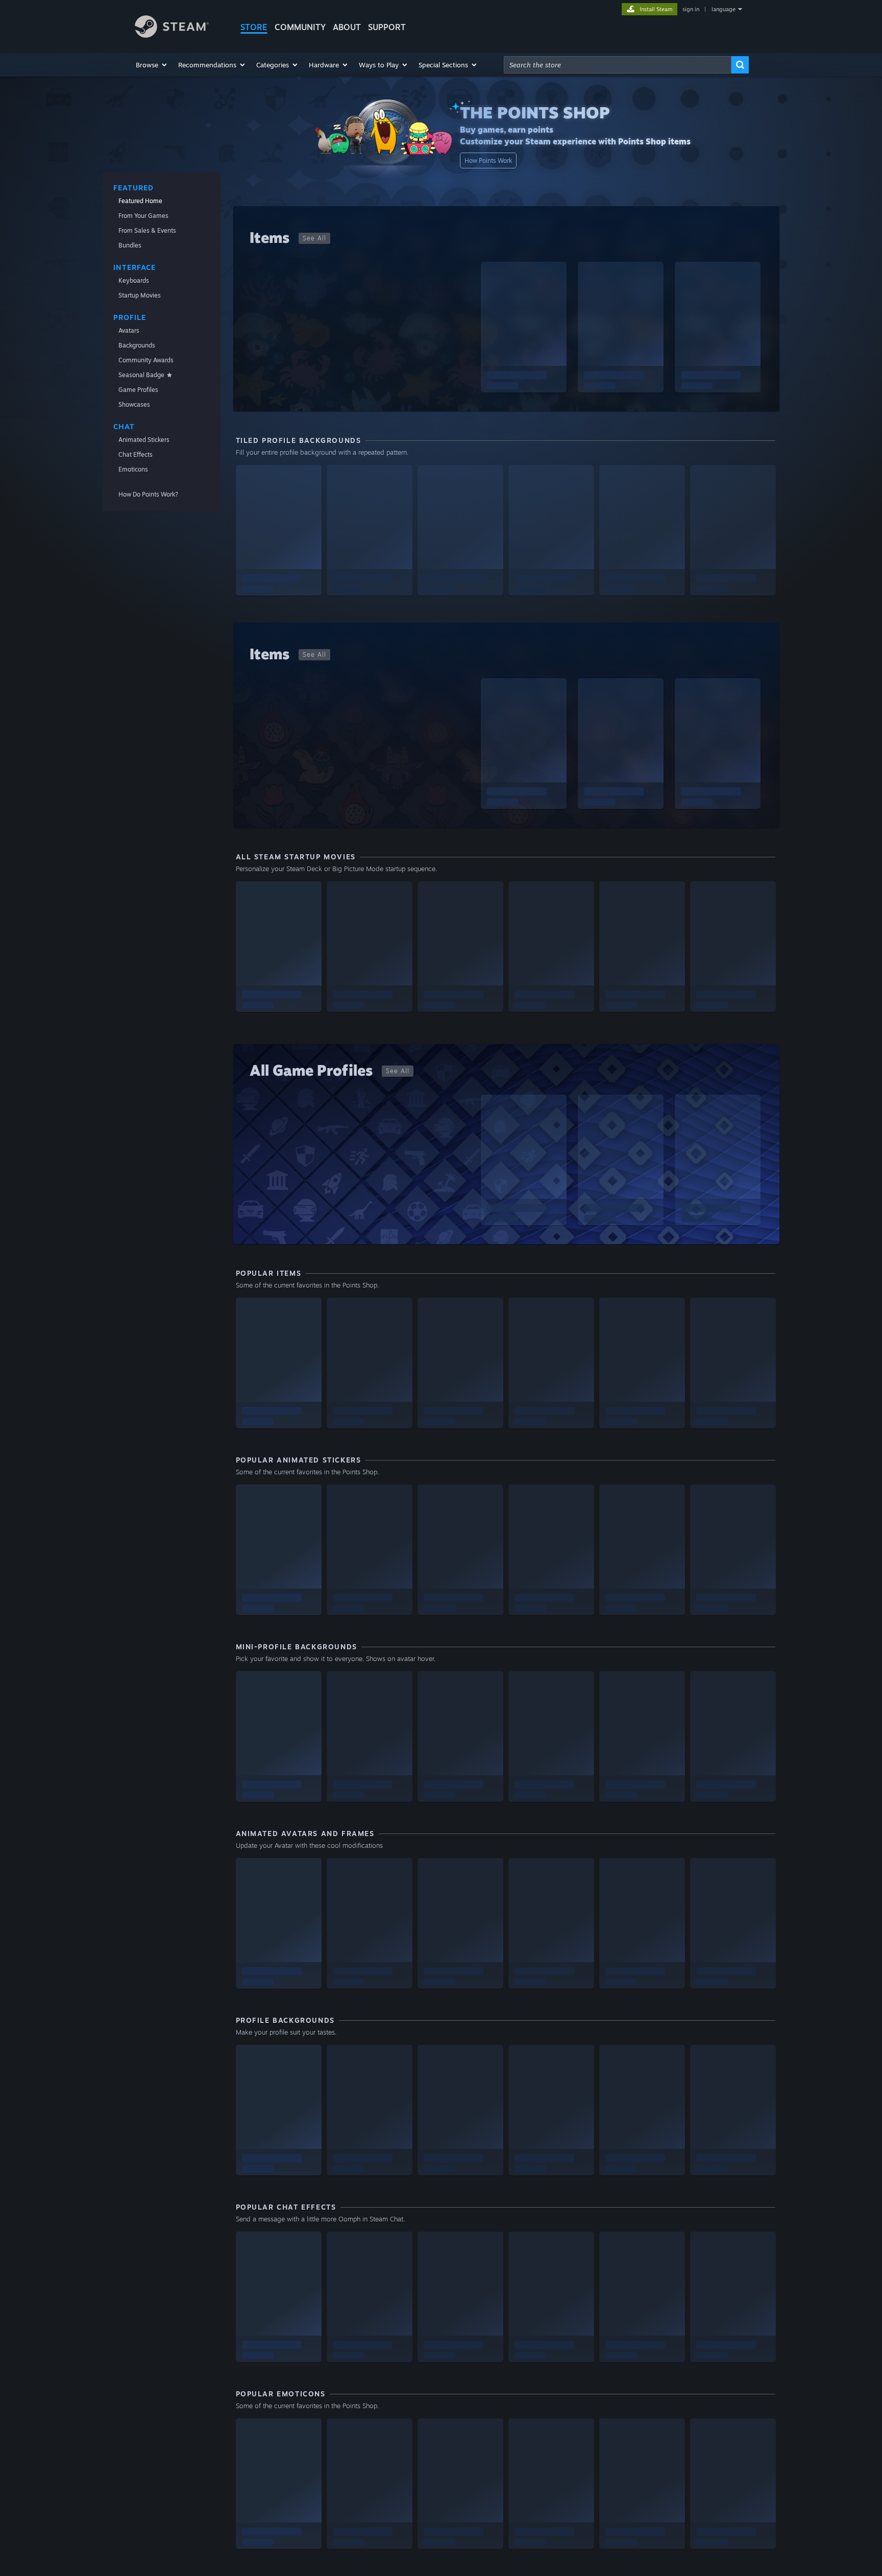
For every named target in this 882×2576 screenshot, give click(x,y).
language (724, 9)
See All (314, 238)
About (347, 27)
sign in (691, 9)
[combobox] (618, 65)
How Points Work (488, 160)
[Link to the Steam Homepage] (172, 35)
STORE (254, 27)
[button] (152, 65)
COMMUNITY (300, 27)
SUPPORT (387, 27)
